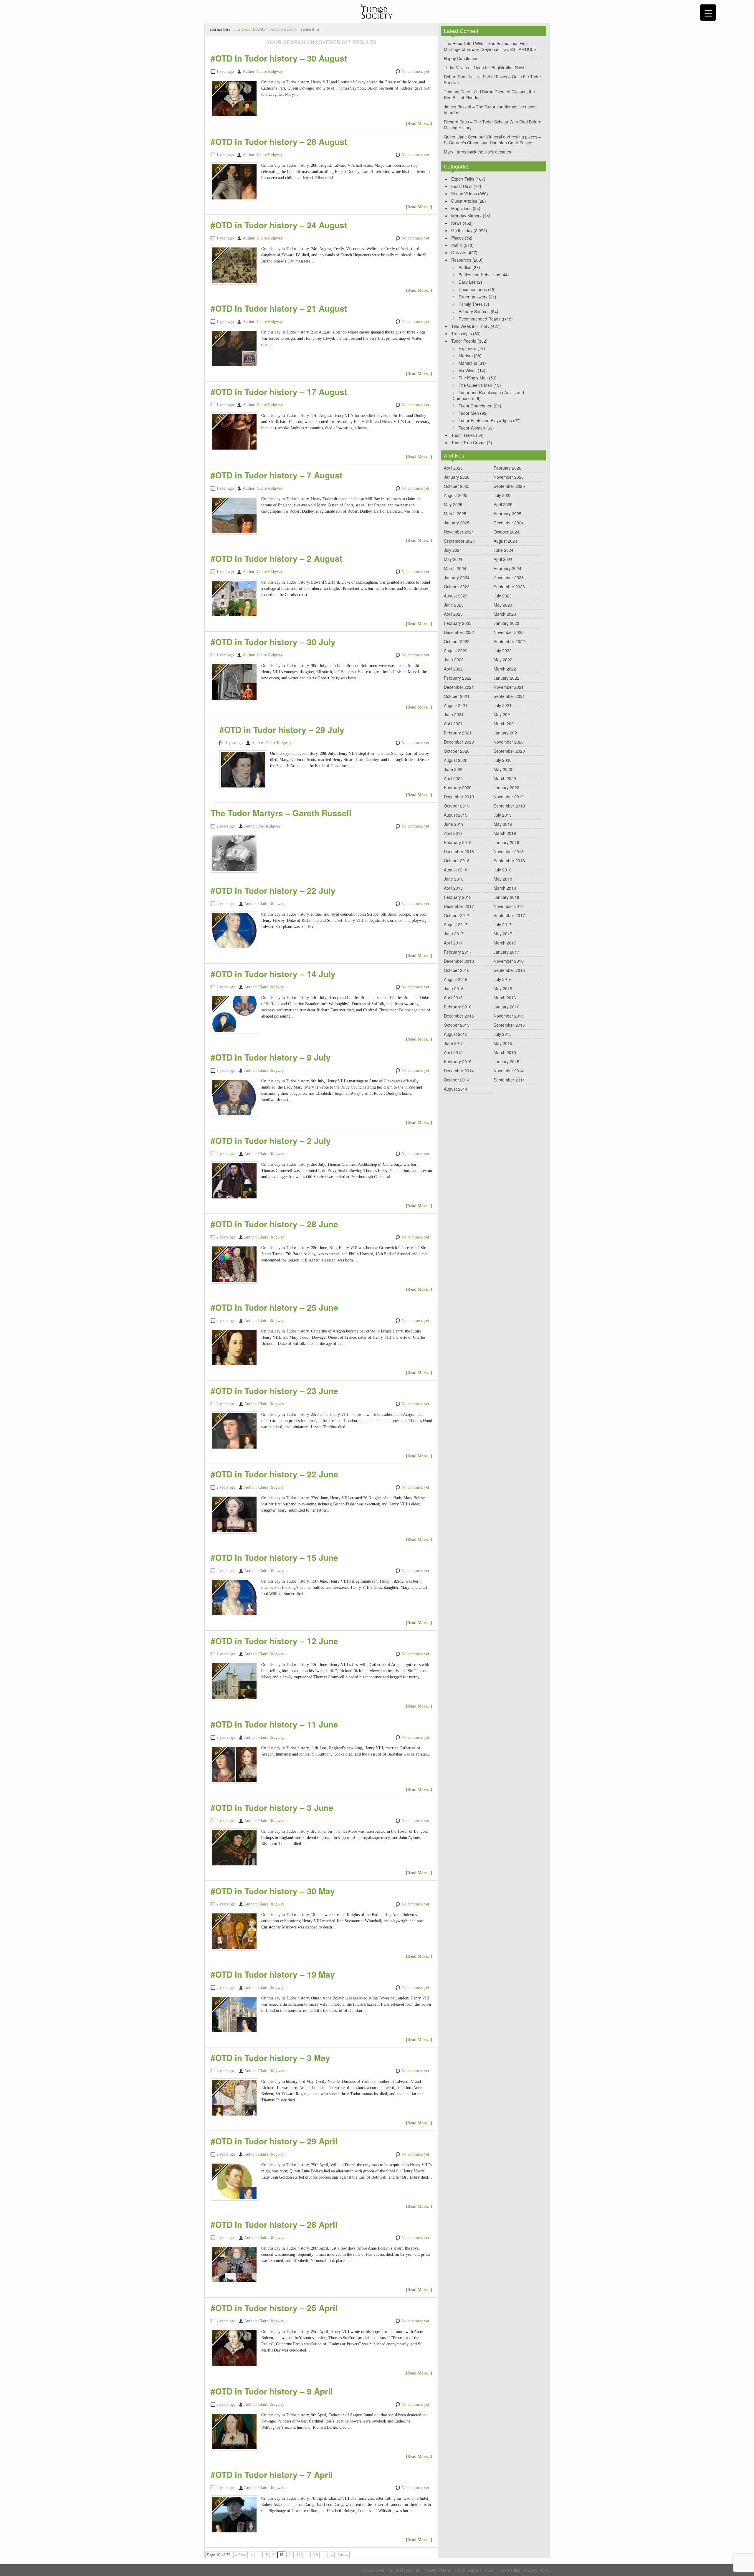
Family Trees (471, 304)
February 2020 (458, 787)
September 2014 (509, 1080)
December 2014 (459, 1071)
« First (240, 2555)
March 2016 (505, 998)
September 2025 (509, 486)
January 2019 (506, 842)
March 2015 (505, 1052)
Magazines (461, 208)
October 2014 (457, 1080)
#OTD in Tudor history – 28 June (274, 1224)
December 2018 (459, 851)
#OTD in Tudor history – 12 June (274, 1641)
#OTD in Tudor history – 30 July (273, 642)
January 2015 (506, 1061)
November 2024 (459, 532)
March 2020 (505, 778)
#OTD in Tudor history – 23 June (274, 1391)
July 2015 (503, 1034)
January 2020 (506, 787)
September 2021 (509, 696)
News (456, 223)
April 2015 (453, 1052)
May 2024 (453, 559)
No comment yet (415, 71)
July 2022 (503, 650)
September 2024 (459, 541)
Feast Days (462, 186)
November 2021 (509, 687)
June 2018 (454, 879)
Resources (461, 260)
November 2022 (509, 632)
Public (457, 245)
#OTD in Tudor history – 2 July (271, 1141)
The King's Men (473, 378)
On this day (462, 230)
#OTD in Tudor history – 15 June (274, 1557)
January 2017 (506, 952)
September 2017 (509, 915)
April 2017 (453, 943)
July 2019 (503, 815)
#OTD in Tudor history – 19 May (273, 1974)
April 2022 (453, 669)
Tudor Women (472, 428)
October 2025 (457, 486)
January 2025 (457, 523)
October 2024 (506, 532)
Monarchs (468, 363)
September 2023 (509, 587)
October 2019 (457, 806)
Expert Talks (463, 179)
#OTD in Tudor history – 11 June (274, 1724)
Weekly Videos (437, 2570)
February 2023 (458, 623)
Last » (343, 2555)
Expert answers (473, 297)
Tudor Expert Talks (503, 2570)
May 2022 (503, 660)
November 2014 (509, 1071)
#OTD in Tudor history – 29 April (274, 2141)
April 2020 (453, 778)
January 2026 (457, 477)
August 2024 (505, 541)
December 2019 (459, 797)
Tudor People (464, 341)
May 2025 (453, 504)
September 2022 (509, 641)
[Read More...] (419, 124)
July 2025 (503, 495)
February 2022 (458, 678)
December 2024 (509, 523)
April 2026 (453, 468)
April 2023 (453, 614)
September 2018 (509, 861)
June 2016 (454, 988)
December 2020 (459, 742)
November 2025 (509, 477)
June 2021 (454, 714)
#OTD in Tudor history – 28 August (279, 142)
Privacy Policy (536, 2570)
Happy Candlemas (461, 58)
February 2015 (458, 1061)
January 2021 (506, 733)
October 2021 (457, 696)
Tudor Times (463, 435)
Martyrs (466, 356)
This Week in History (470, 326)
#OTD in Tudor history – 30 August (279, 58)
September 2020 (509, 751)
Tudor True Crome (468, 442)
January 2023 (506, 623)
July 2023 (503, 596)
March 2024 (455, 568)
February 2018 (458, 897)
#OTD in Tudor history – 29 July (282, 730)
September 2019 (509, 806)
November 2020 (509, 742)
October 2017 (457, 915)
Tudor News (373, 2570)
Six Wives (468, 370)
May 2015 (503, 1043)
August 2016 (456, 979)
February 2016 (458, 1007)
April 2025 (503, 504)
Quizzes (459, 252)
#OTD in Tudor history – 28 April (274, 2224)
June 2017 (454, 934)
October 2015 (457, 1025)
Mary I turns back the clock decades (477, 152)
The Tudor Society (250, 29)
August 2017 (456, 924)
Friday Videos (464, 194)
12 (299, 2555)
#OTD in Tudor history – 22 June (274, 1474)
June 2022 (454, 660)
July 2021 (503, 705)
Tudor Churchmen (476, 406)
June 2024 (504, 550)
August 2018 (456, 870)
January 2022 (506, 678)
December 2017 (459, 906)
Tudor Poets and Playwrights (485, 420)
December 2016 (459, 961)
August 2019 (456, 815)
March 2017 (505, 943)
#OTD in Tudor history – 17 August (279, 392)
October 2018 (457, 861)
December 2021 (459, 687)
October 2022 (457, 641)
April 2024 (503, 559)
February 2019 (458, 842)
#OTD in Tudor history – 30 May (273, 1891)
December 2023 (509, 577)
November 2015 (509, 1016)
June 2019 (454, 824)
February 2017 (458, 952)
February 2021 (458, 733)
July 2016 (503, 979)
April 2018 (453, 888)
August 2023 (456, 596)
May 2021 (503, 714)
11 (290, 2555)
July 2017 (503, 924)
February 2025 (507, 513)
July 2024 (453, 550)
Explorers (467, 348)
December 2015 (459, 1016)
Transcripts (462, 333)
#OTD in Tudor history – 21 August (279, 308)
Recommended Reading (481, 319)
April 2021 (453, 724)
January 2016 (506, 1007)
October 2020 (457, 751)
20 (316, 2555)
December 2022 (459, 632)
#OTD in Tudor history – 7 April (272, 2475)
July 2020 (503, 760)
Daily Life (467, 282)
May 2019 (503, 824)
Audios (465, 267)
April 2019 (453, 833)
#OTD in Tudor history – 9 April (272, 2391)
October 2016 (457, 970)
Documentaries (473, 289)
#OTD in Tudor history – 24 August (279, 225)
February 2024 (507, 568)
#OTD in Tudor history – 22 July (273, 890)
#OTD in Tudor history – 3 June (272, 1808)
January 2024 (457, 577)
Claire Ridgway (270, 71)
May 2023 (503, 605)
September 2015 (509, 1025)
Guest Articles (464, 201)
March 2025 (455, 513)
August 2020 (456, 760)
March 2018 (505, 888)
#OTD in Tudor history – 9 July (271, 1057)
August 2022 (456, 650)
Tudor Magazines (404, 2570)
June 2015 (454, 1043)
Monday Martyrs (466, 216)
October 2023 (457, 587)
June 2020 (454, 769)
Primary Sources (474, 311)
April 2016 (453, 998)
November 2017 (509, 906)
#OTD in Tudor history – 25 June (274, 1307)
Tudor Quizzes (468, 2570)
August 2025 (456, 495)
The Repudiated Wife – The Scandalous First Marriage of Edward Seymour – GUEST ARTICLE (490, 46)
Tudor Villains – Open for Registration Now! (484, 67)
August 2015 (456, 1034)
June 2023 (454, 605)
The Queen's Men (475, 385)
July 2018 (503, 870)
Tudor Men (469, 413)
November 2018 (509, 851)
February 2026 (507, 468)
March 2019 (505, 833)
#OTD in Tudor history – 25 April (274, 2308)
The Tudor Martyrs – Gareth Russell (281, 813)
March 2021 (505, 724)
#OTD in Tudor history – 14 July (273, 974)
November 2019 (509, 797)
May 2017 (503, 934)
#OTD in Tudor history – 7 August (276, 475)
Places (457, 238)
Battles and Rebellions (479, 275)
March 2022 (505, 669)
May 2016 (503, 988)
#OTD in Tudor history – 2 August (276, 558)
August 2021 (456, 705)
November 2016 (509, 961)
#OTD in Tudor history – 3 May (270, 2058)
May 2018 (503, 879)
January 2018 (506, 897)
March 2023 (505, 614)
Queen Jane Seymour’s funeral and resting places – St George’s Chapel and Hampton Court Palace (492, 140)
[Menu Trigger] (708, 13)
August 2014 (456, 1089)
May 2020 (503, 769)
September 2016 (509, 970)
